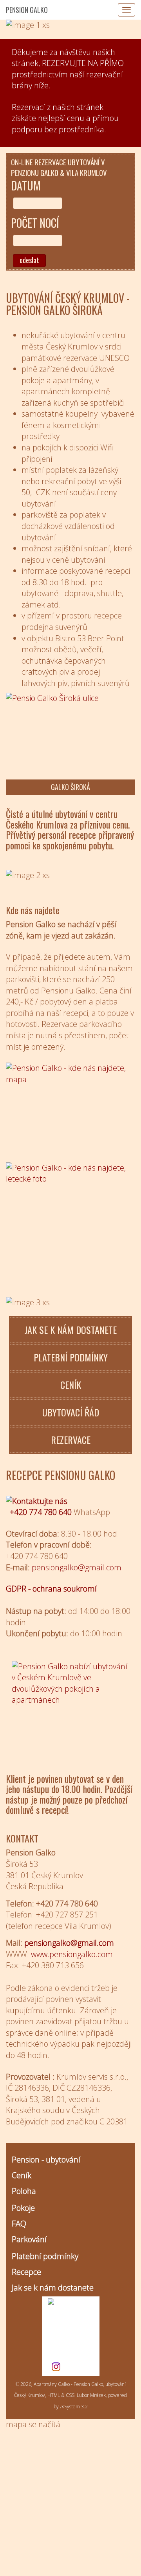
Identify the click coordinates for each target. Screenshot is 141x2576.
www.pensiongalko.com (72, 1954)
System (70, 2407)
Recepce (26, 2272)
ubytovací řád (71, 1412)
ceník (71, 1385)
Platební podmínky (45, 2256)
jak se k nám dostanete (70, 1330)
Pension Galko (27, 10)
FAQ (19, 2224)
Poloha (24, 2191)
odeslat (29, 260)
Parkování (29, 2239)
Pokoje (23, 2208)
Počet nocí (35, 223)
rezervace (71, 1440)
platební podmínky (71, 1357)
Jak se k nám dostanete (53, 2288)
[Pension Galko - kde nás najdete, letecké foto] (70, 1206)
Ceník (22, 2175)
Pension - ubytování (46, 2160)
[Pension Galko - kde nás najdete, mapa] (70, 1107)
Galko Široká (70, 787)
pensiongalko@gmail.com (69, 1943)
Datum (26, 186)
